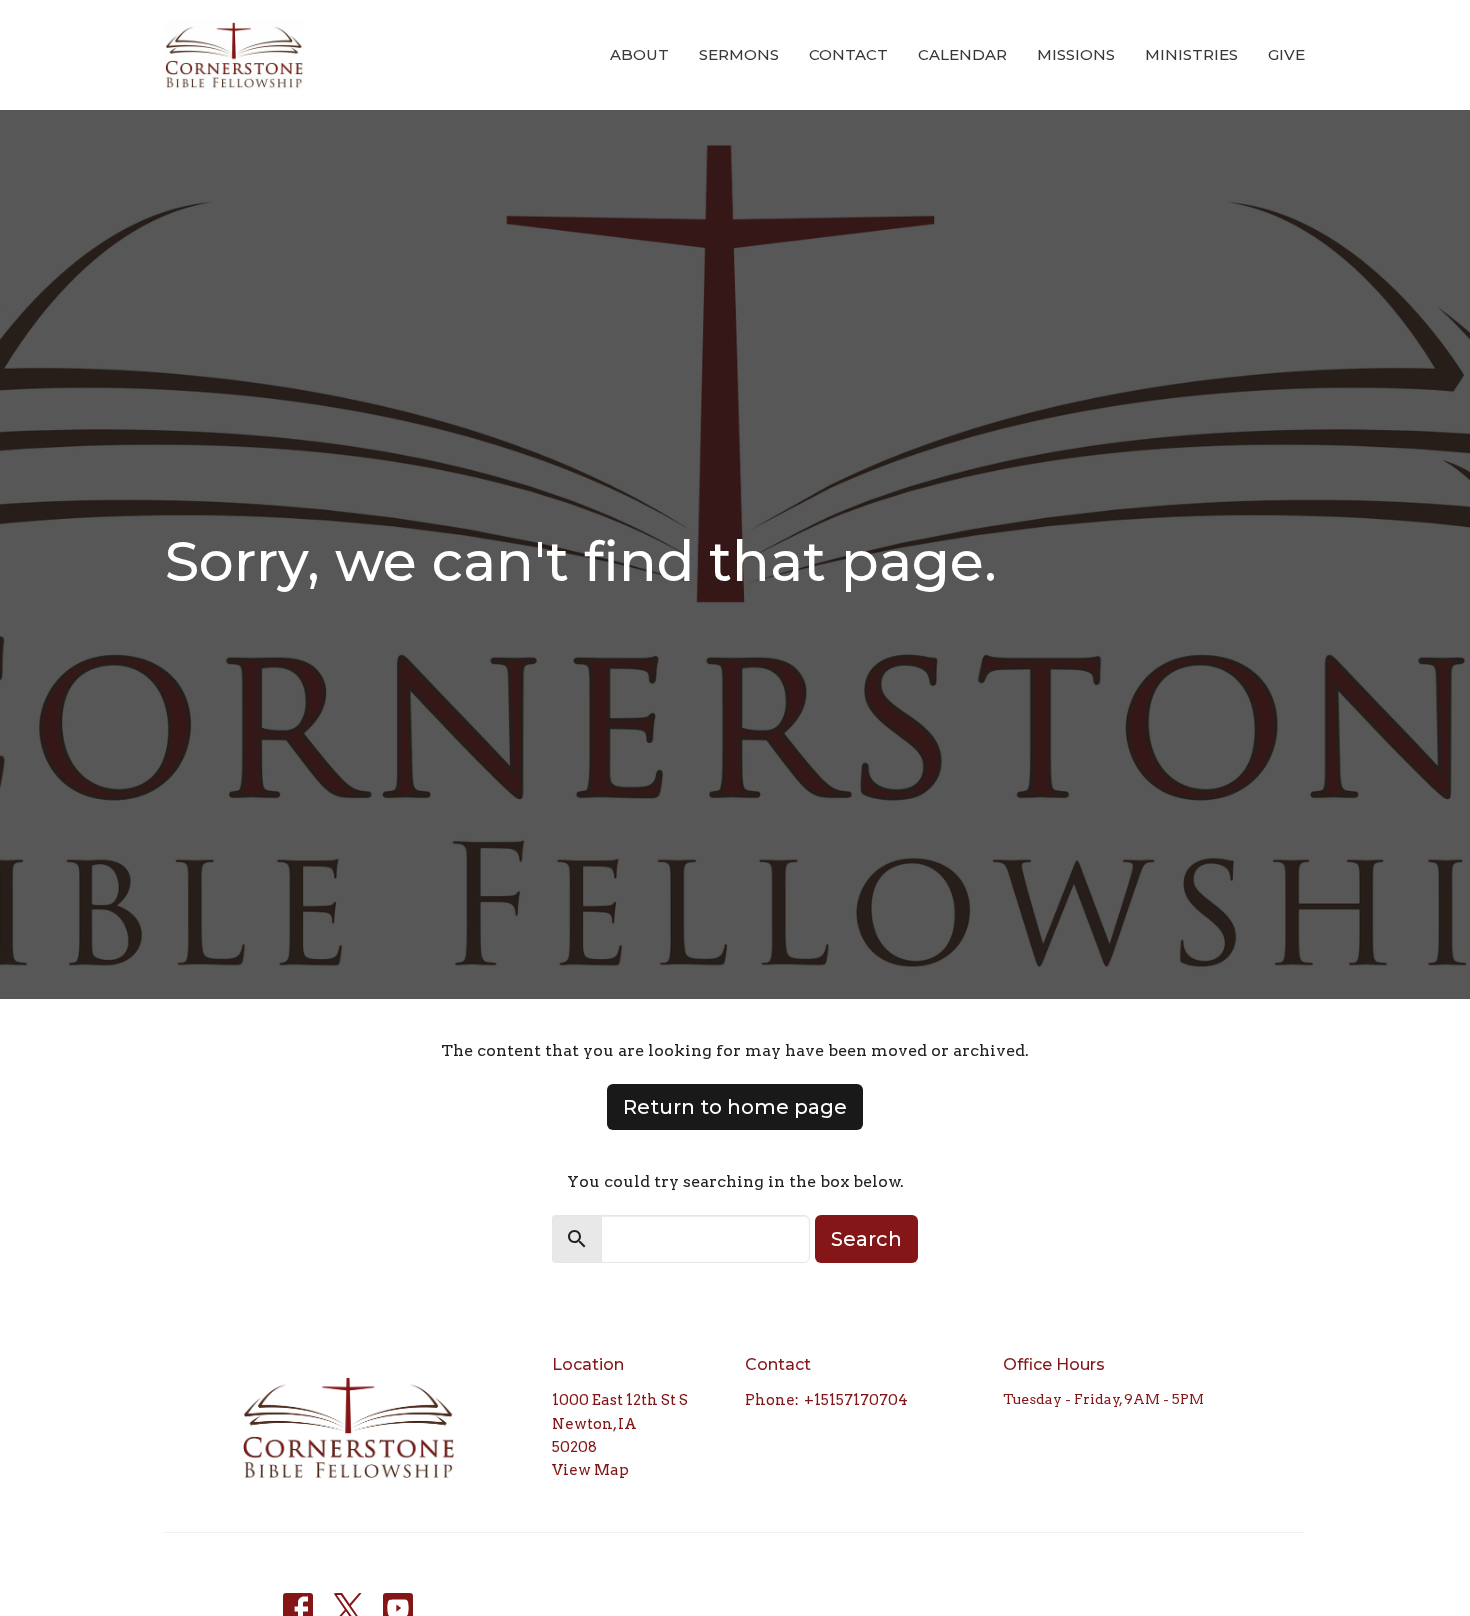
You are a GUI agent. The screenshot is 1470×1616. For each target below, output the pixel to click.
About (639, 54)
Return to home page (735, 1107)
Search (866, 1239)
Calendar (962, 54)
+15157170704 (856, 1400)
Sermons (739, 54)
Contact (848, 54)
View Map (590, 1470)
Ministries (1191, 54)
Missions (1076, 54)
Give (1286, 54)
